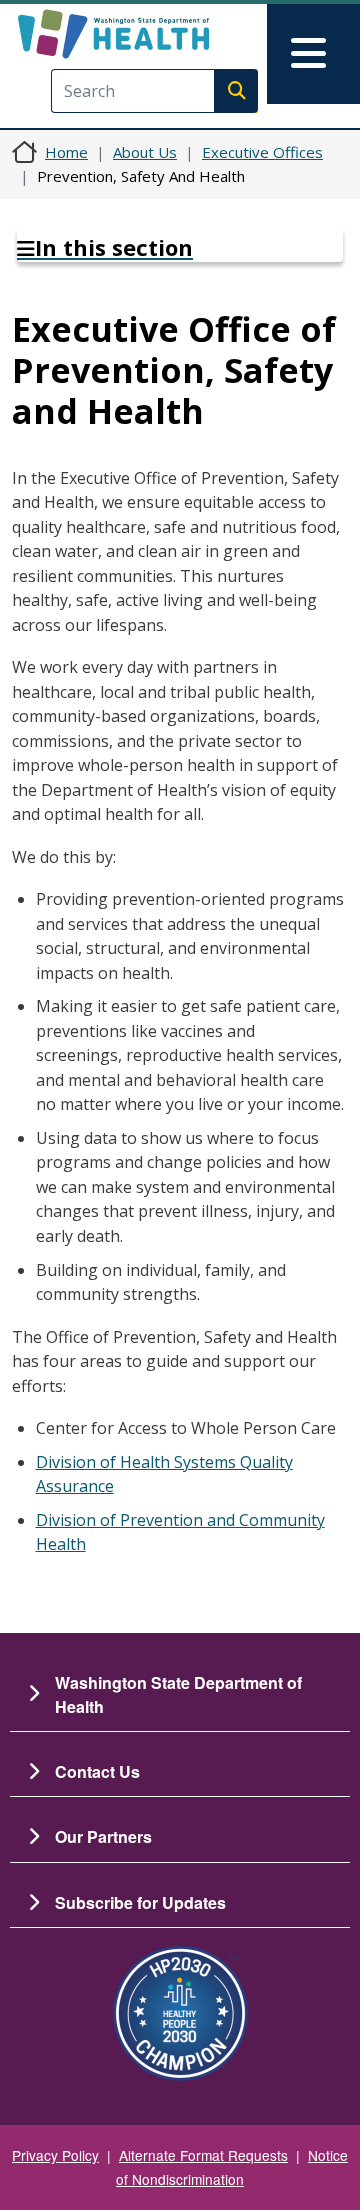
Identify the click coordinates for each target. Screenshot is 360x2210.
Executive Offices (262, 152)
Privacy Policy (55, 2155)
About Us (145, 152)
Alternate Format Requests (203, 2155)
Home (66, 152)
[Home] (147, 34)
